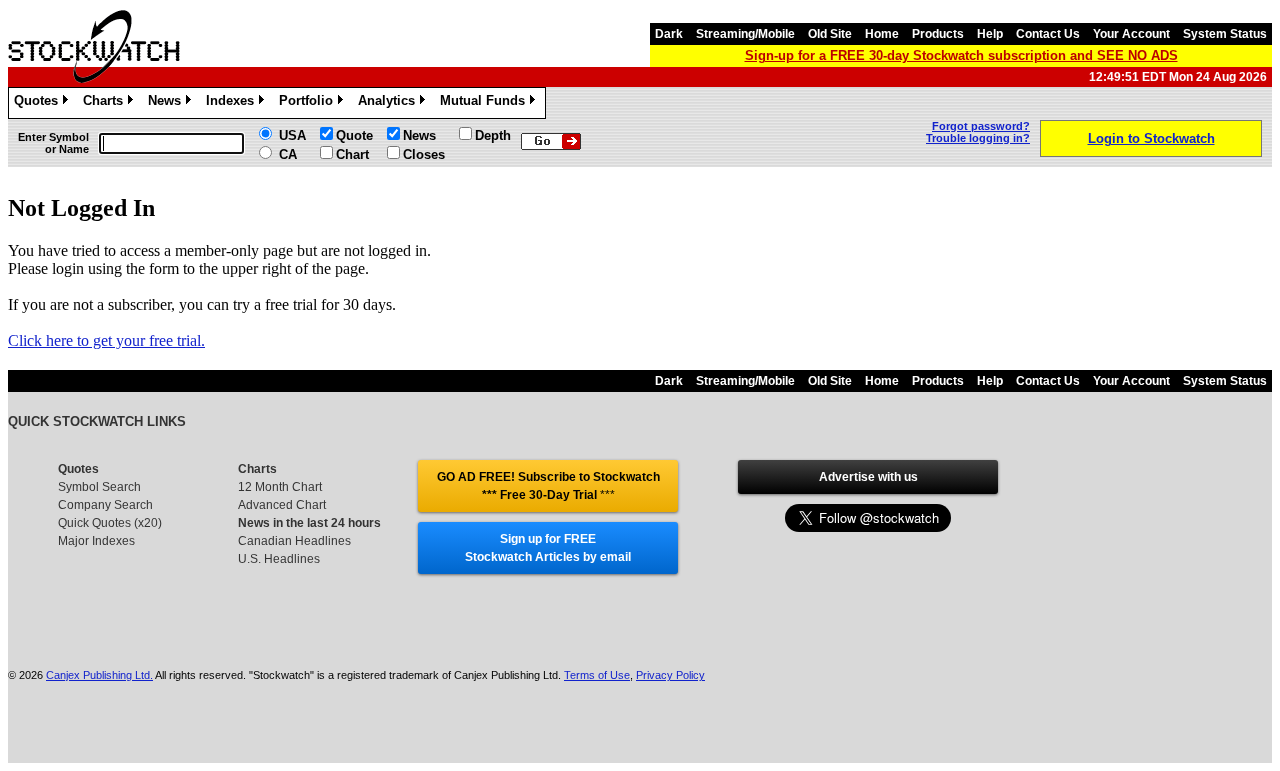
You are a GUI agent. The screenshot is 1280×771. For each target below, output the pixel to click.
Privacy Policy (670, 675)
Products (938, 34)
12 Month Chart (280, 487)
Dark (669, 34)
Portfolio (309, 103)
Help (990, 34)
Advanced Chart (282, 505)
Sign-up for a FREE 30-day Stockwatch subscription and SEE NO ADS (961, 55)
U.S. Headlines (279, 559)
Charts (106, 103)
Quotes (39, 103)
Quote (354, 135)
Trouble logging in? (978, 138)
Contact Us (1048, 34)
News (168, 103)
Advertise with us (868, 477)
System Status (1225, 34)
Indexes (233, 103)
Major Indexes (96, 541)
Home (882, 34)
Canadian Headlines (294, 541)
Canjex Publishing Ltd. (99, 675)
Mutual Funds (486, 103)
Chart (352, 154)
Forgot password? (981, 126)
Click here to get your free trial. (106, 340)
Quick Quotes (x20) (110, 523)
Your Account (1131, 34)
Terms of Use (597, 675)
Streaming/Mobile (745, 34)
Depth (493, 135)
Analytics (390, 103)
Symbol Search (99, 487)
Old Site (830, 34)
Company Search (105, 505)
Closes (424, 154)
